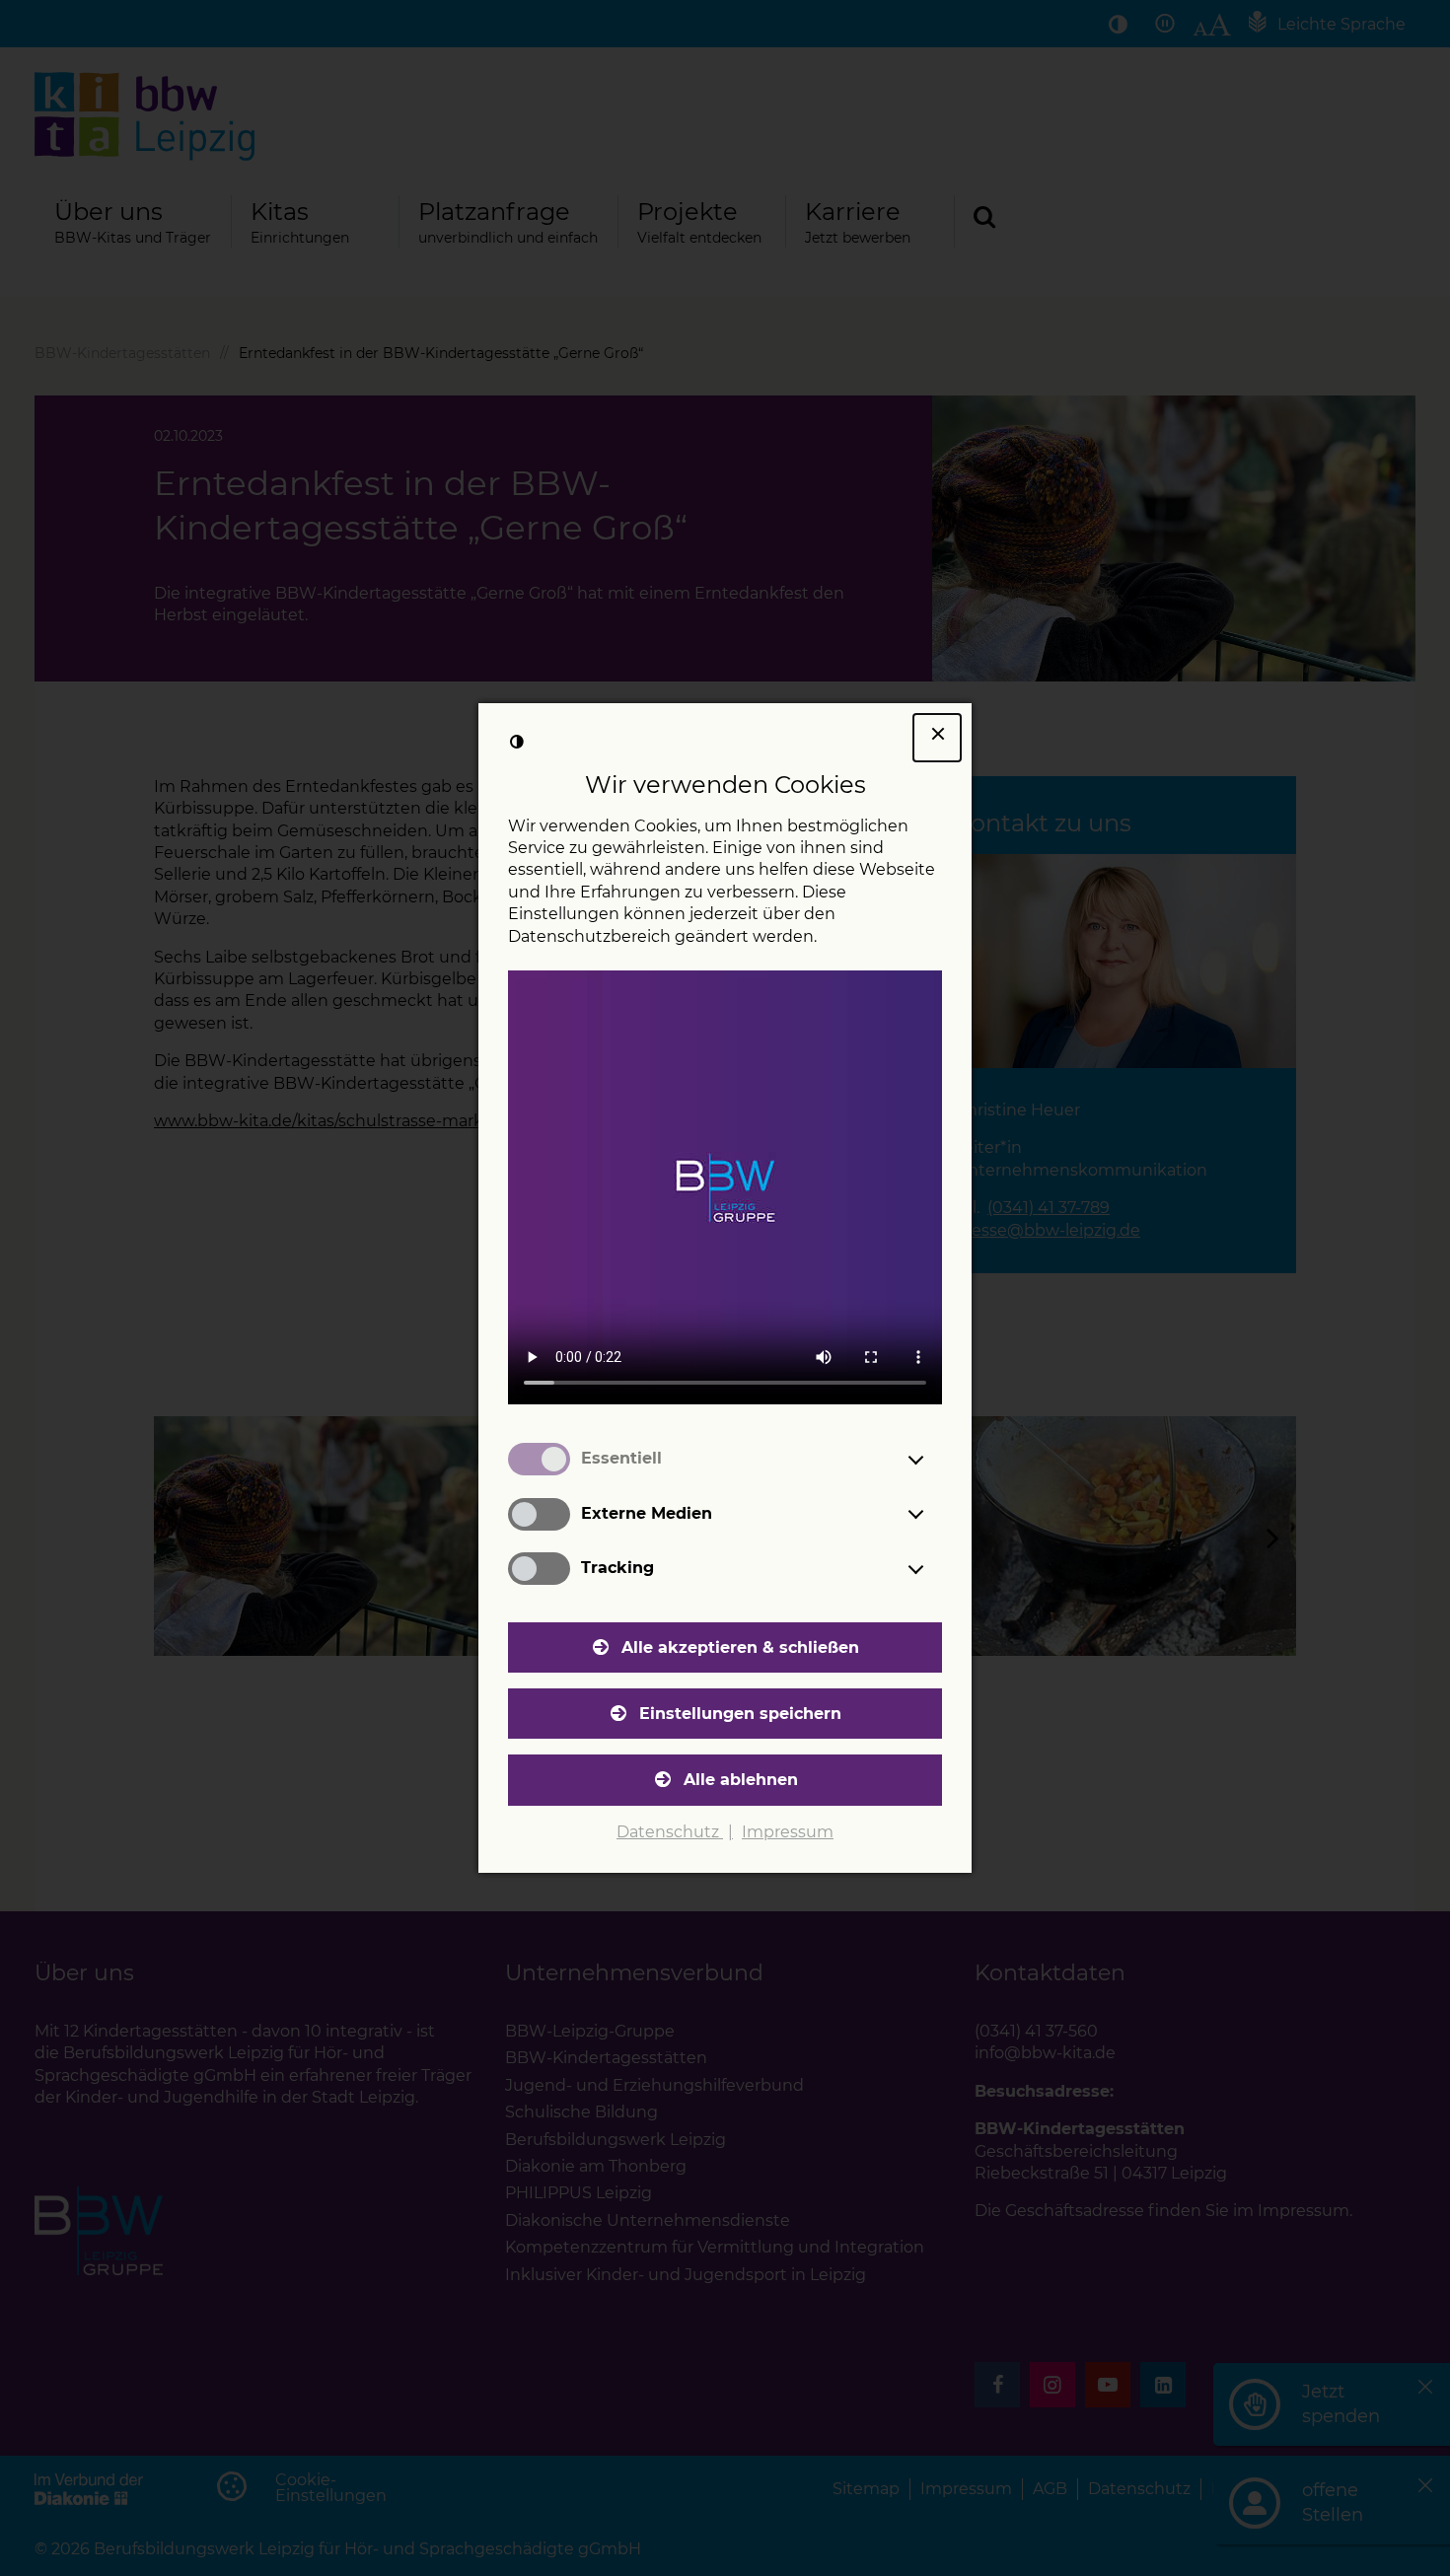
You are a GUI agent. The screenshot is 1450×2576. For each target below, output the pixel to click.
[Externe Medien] (934, 1514)
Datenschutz (670, 1832)
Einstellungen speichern (740, 1714)
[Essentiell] (934, 1460)
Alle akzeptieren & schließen (740, 1647)
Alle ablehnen (741, 1780)
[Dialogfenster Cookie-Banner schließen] (937, 738)
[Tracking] (934, 1569)
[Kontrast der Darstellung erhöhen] (517, 742)
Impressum (788, 1832)
